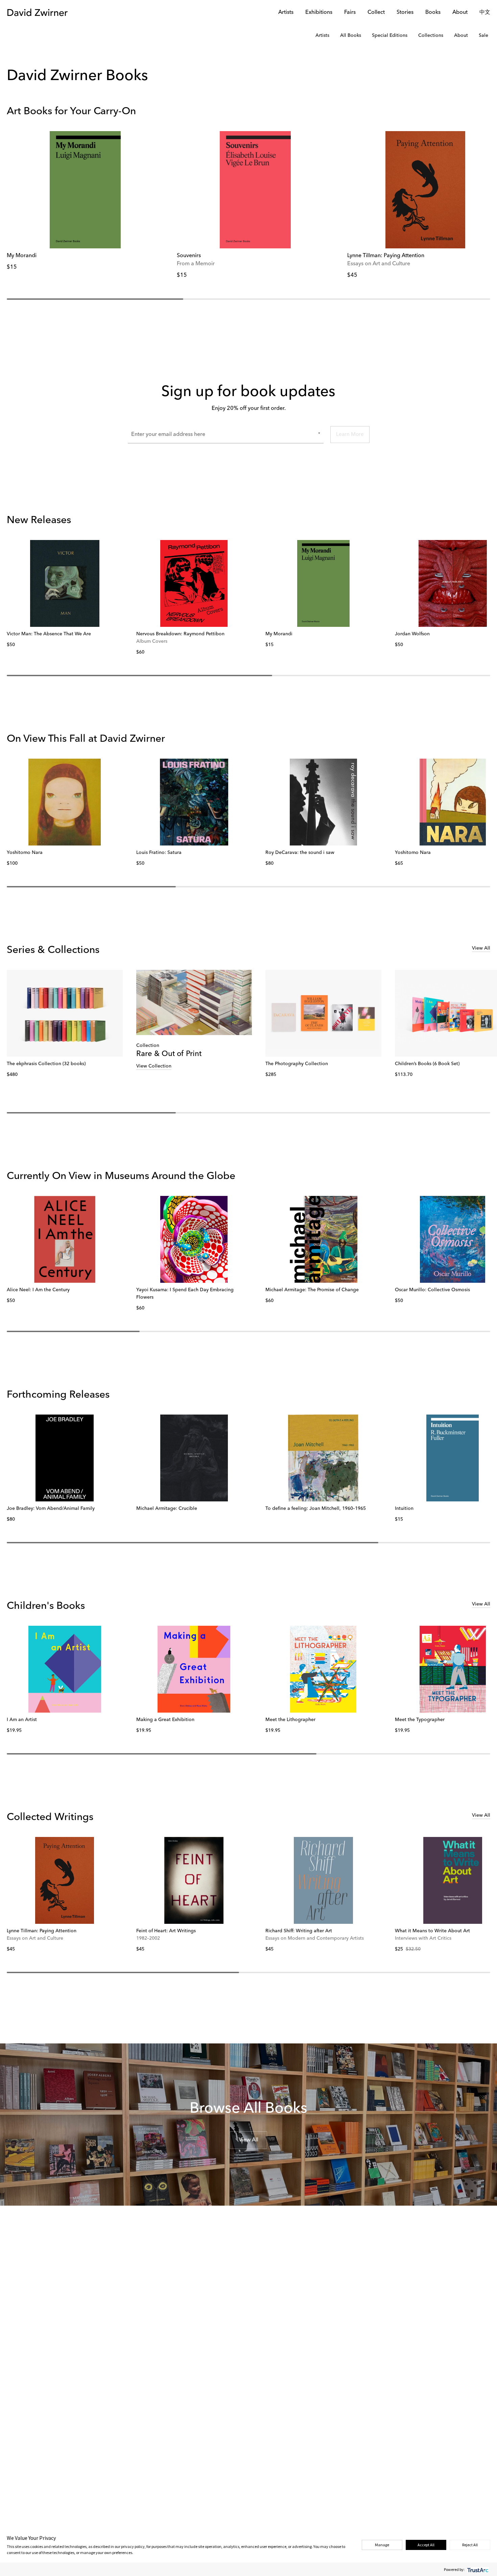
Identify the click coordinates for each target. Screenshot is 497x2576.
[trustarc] (477, 2569)
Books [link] (433, 13)
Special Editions (390, 35)
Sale (483, 35)
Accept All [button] (426, 2545)
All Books (351, 35)
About (461, 35)
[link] (85, 190)
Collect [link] (376, 13)
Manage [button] (382, 2545)
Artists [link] (286, 13)
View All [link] (481, 948)
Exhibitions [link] (319, 13)
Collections (431, 35)
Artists (322, 35)
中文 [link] (485, 13)
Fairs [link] (350, 13)
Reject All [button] (470, 2545)
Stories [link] (405, 13)
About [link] (460, 13)
